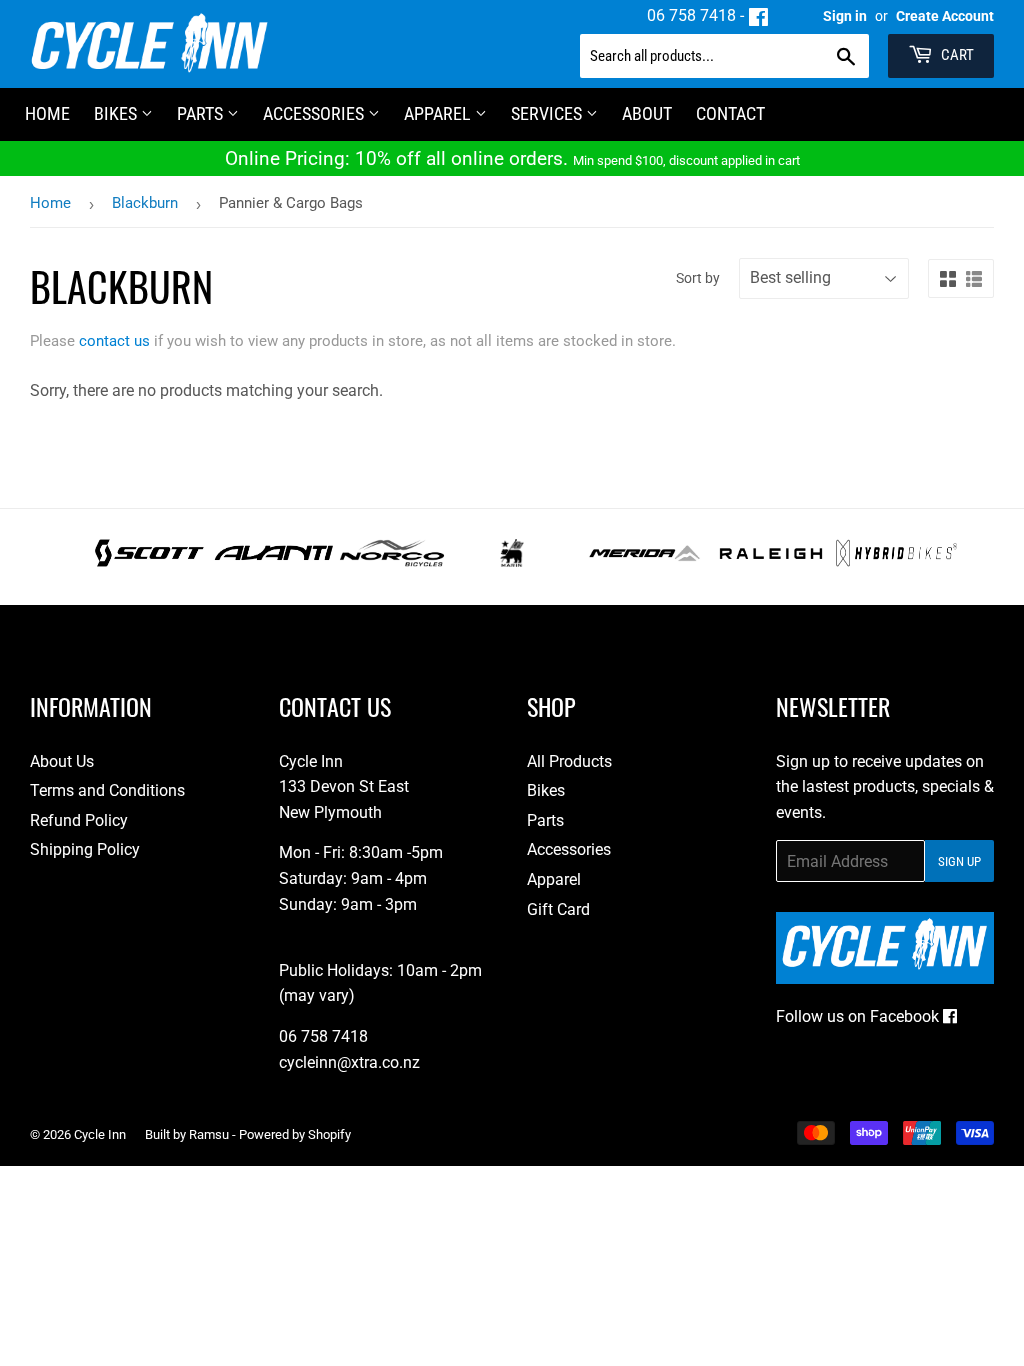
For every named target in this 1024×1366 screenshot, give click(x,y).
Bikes (117, 113)
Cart (956, 55)
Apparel (439, 113)
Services (548, 113)
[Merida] (644, 561)
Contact (730, 113)
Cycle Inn (100, 1134)
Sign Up (959, 861)
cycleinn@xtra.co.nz (349, 1062)
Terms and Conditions (107, 790)
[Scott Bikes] (149, 561)
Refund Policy (79, 820)
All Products (569, 761)
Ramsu (209, 1134)
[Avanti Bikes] (274, 561)
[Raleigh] (771, 561)
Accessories (315, 113)
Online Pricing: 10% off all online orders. (512, 158)
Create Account (945, 16)
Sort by (698, 278)
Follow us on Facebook (859, 1016)
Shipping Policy (85, 849)
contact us (114, 341)
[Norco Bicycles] (391, 561)
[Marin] (512, 561)
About (647, 113)
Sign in (845, 16)
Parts (202, 113)
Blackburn (145, 203)
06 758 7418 (691, 15)
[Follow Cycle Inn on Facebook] (758, 15)
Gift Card (558, 909)
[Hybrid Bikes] (896, 561)
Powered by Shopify (295, 1134)
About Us (62, 761)
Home (50, 203)
